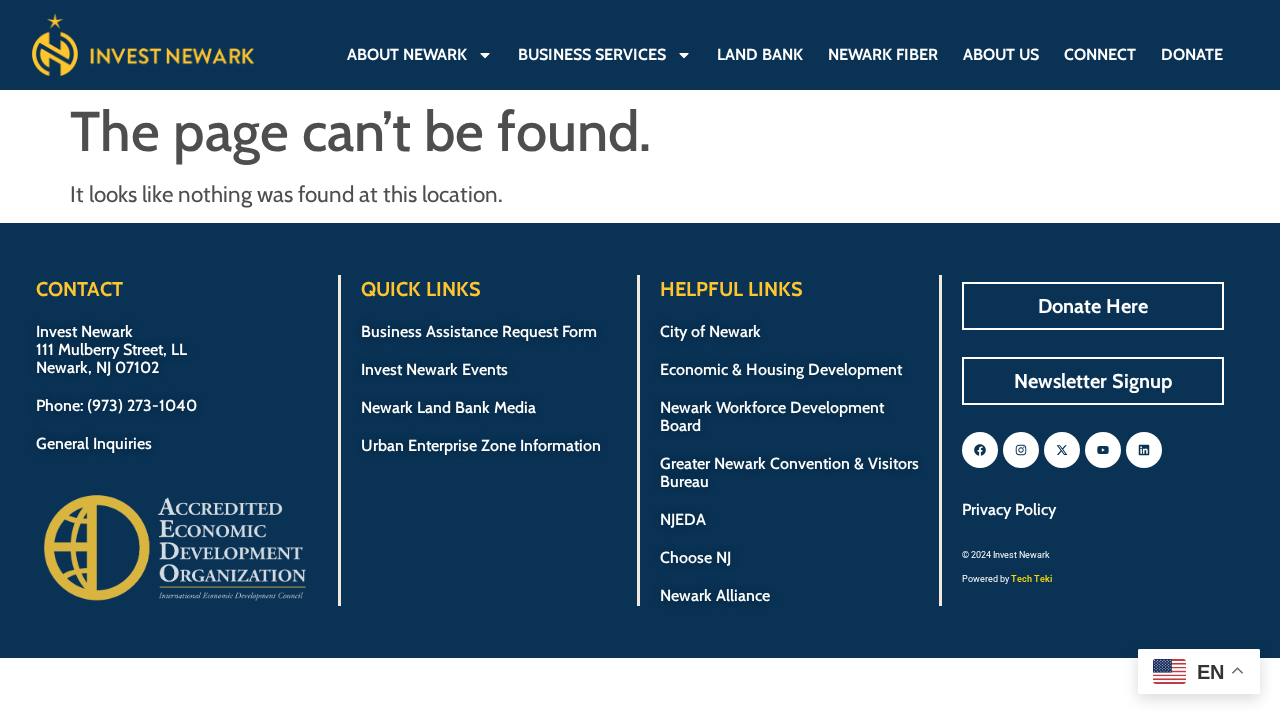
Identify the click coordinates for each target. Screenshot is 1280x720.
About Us (1001, 54)
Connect (1100, 54)
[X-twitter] (1062, 450)
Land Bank (760, 54)
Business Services (592, 54)
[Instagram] (1021, 450)
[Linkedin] (1144, 450)
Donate (1192, 54)
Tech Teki (1031, 579)
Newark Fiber (883, 54)
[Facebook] (980, 450)
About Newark (407, 54)
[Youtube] (1103, 450)
